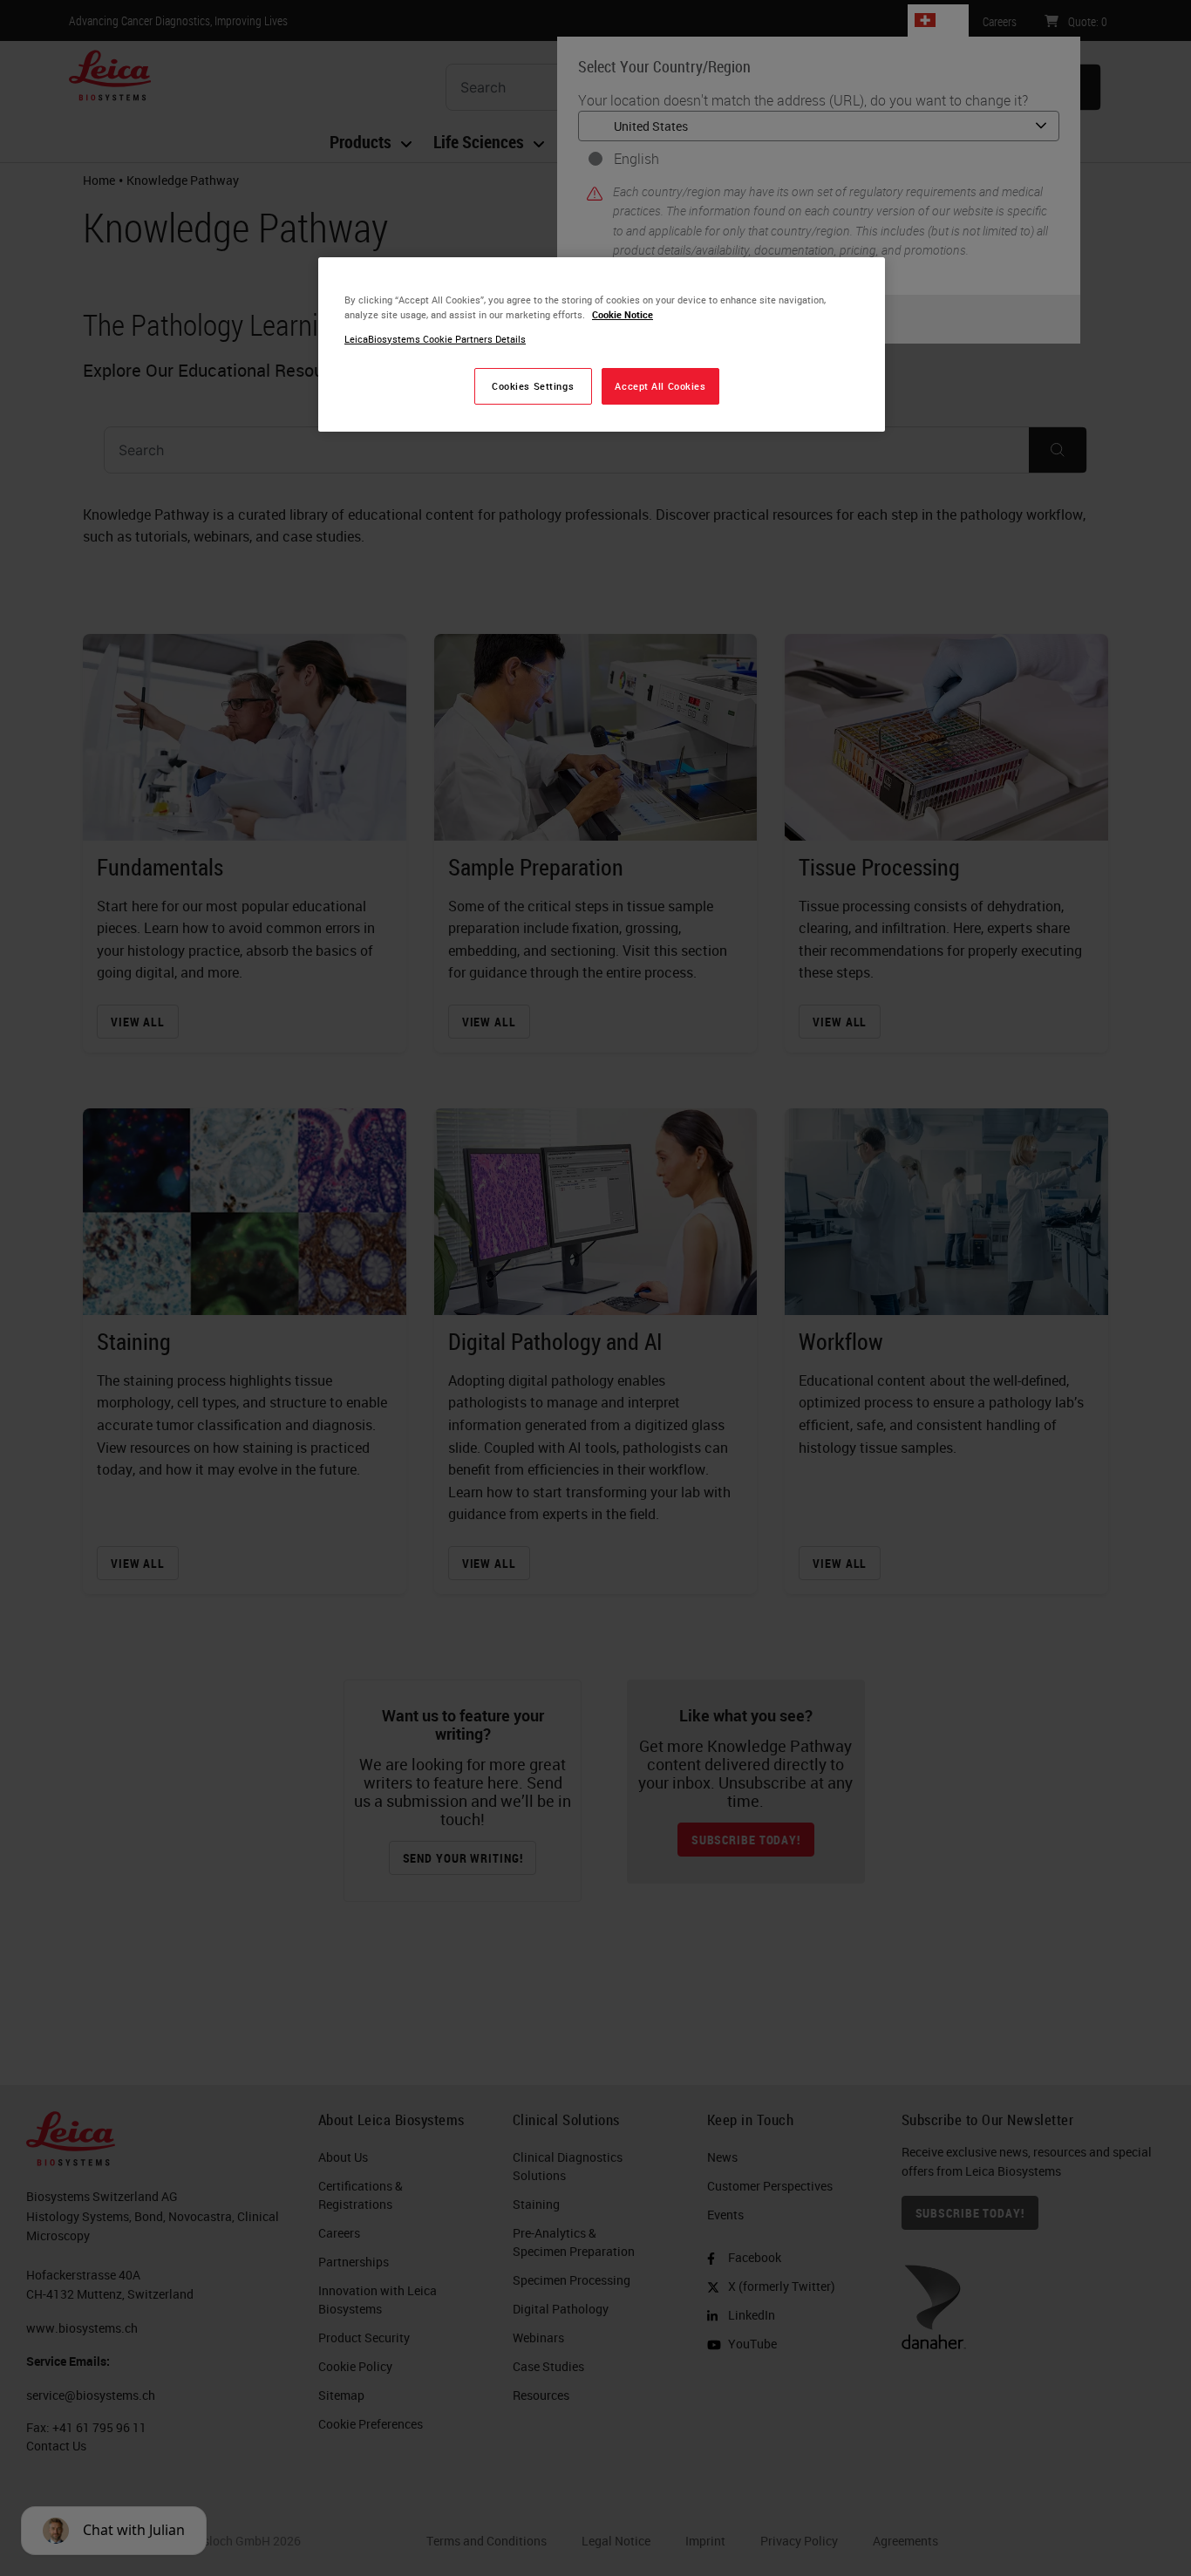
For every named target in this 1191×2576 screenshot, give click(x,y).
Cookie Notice (623, 314)
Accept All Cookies (660, 386)
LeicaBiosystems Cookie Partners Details (435, 339)
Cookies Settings (533, 386)
